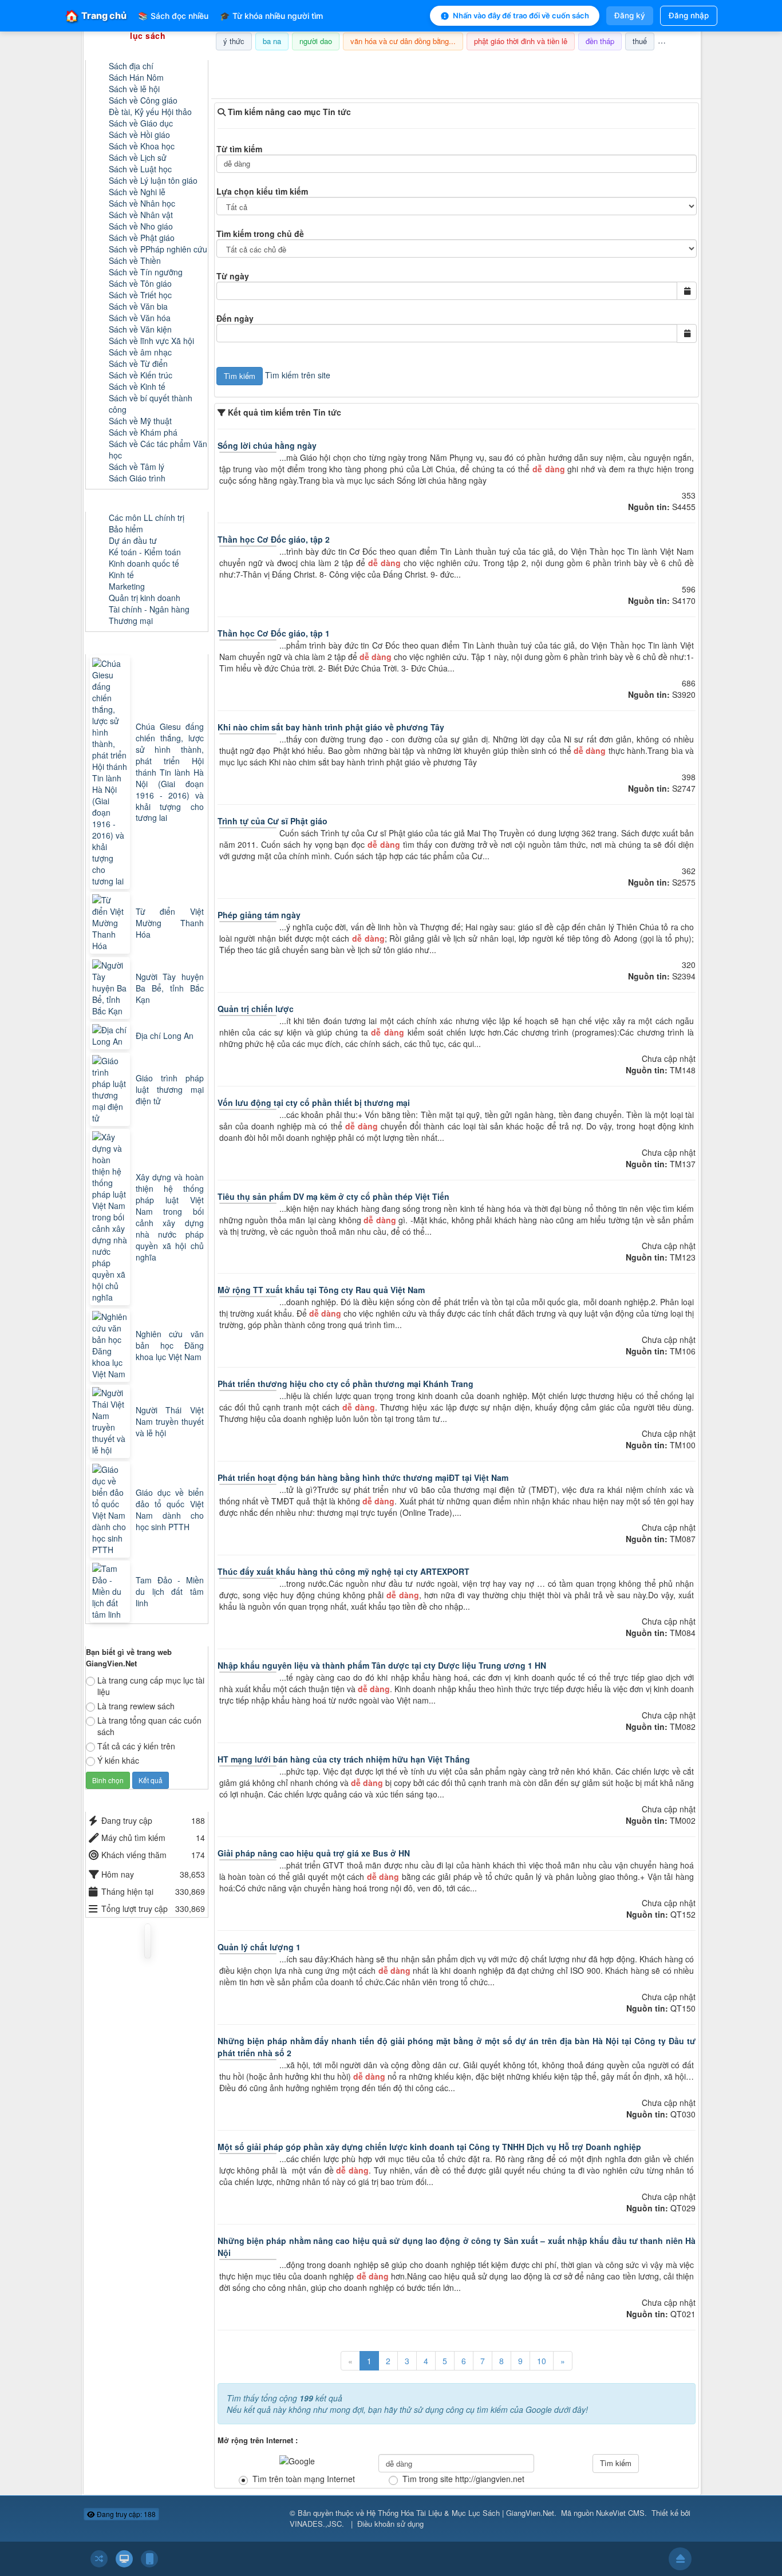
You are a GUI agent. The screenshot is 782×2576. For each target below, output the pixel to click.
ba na (272, 41)
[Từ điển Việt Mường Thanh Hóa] (111, 923)
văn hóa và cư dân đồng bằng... (403, 41)
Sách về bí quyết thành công (151, 404)
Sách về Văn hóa (140, 318)
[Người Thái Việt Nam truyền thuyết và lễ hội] (111, 1421)
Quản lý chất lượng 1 (259, 1947)
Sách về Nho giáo (141, 226)
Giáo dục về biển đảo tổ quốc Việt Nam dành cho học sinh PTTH (170, 1510)
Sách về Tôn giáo (140, 283)
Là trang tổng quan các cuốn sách (149, 1726)
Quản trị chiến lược (256, 1009)
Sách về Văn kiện (140, 329)
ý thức (234, 41)
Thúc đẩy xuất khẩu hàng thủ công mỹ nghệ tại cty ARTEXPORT (343, 1571)
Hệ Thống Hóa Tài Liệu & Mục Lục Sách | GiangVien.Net (460, 2513)
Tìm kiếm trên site (298, 375)
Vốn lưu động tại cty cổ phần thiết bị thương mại (314, 1103)
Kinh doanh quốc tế (144, 563)
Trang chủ (96, 16)
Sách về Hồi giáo (139, 135)
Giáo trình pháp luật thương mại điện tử (170, 1089)
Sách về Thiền (135, 260)
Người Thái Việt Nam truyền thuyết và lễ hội (170, 1421)
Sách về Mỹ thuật (140, 421)
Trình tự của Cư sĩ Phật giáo (272, 821)
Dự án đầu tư (133, 540)
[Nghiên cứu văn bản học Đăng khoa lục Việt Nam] (111, 1345)
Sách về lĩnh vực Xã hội (151, 341)
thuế (640, 41)
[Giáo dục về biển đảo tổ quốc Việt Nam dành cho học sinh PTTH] (111, 1510)
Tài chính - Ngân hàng (149, 609)
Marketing (127, 586)
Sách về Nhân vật (141, 215)
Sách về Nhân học (142, 203)
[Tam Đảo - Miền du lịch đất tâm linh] (111, 1591)
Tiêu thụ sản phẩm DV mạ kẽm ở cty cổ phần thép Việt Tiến (333, 1196)
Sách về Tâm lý (137, 467)
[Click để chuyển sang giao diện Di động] (149, 2559)
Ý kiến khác (118, 1760)
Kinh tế (121, 575)
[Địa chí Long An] (111, 1036)
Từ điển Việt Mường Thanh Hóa (170, 923)
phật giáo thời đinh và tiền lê (521, 41)
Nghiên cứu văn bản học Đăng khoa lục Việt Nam (170, 1345)
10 (542, 2361)
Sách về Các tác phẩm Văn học (158, 449)
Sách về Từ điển (138, 364)
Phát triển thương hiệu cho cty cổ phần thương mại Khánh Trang (345, 1384)
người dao (316, 41)
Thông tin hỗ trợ (662, 65)
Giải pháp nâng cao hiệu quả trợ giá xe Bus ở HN (314, 1853)
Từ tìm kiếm (239, 149)
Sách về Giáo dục (141, 123)
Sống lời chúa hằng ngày (267, 445)
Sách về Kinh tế (137, 386)
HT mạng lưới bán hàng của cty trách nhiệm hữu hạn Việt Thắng (344, 1759)
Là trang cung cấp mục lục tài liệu (151, 1686)
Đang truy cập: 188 (125, 2514)
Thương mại (131, 621)
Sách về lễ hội (134, 89)
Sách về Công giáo (143, 100)
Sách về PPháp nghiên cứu (158, 249)
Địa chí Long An (165, 1036)
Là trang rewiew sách (136, 1706)
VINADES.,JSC (316, 2524)
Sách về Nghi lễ (137, 192)
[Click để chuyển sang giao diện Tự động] (99, 2559)
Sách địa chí (131, 66)
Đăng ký (630, 15)
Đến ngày (235, 318)
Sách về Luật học (140, 169)
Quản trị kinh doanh (145, 598)
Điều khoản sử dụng (390, 2524)
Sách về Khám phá (143, 432)
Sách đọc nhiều (173, 16)
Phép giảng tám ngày (259, 915)
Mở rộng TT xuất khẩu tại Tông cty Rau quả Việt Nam (321, 1290)
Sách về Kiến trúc (141, 375)
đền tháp (600, 41)
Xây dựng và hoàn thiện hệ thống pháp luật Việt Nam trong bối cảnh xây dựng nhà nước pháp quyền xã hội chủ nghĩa (170, 1217)
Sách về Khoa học (142, 146)
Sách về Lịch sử (138, 157)
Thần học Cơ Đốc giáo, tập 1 (274, 633)
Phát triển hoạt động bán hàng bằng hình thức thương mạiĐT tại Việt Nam (363, 1477)
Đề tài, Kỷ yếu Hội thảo (150, 112)
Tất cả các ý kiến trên (136, 1746)
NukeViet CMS (620, 2513)
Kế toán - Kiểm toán (145, 552)
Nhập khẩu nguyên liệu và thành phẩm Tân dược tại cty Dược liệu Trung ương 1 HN (382, 1665)
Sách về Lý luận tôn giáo (153, 180)
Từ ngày (233, 276)
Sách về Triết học (140, 295)
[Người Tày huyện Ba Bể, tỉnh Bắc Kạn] (111, 988)
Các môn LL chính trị (147, 517)
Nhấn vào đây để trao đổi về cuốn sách (521, 15)
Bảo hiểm (126, 529)
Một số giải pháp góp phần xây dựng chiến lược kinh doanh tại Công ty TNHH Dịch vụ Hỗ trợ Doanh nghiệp (429, 2147)
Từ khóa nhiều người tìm (271, 16)
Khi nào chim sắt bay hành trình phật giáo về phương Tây (331, 727)
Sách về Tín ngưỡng (146, 272)
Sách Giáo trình (137, 478)
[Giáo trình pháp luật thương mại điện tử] (111, 1089)
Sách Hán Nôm (136, 77)
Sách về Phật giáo (142, 238)
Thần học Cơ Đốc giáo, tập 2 (274, 539)
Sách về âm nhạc (140, 352)
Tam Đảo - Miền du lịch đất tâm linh (170, 1591)
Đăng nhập (689, 15)
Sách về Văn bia (138, 306)
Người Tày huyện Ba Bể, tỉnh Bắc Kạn (170, 988)
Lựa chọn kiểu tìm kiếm (262, 191)
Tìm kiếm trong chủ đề (260, 234)
